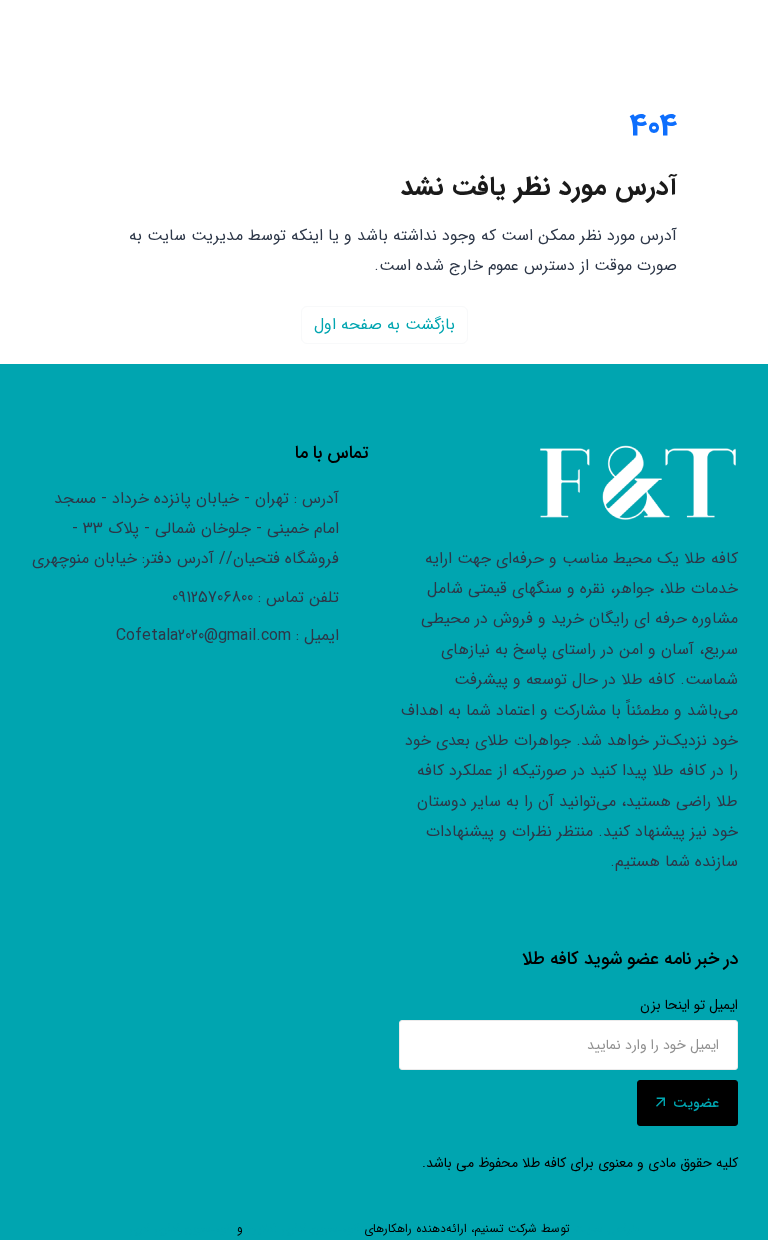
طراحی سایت (606, 1228)
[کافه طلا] (638, 483)
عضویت (696, 1103)
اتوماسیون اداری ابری (181, 1228)
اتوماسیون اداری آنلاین (303, 1228)
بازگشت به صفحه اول (384, 324)
